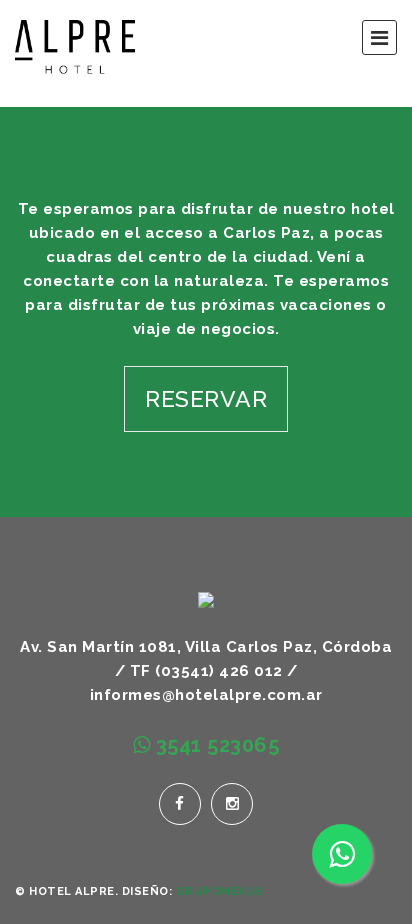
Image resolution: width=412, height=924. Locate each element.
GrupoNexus (220, 891)
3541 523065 (214, 745)
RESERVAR (206, 398)
